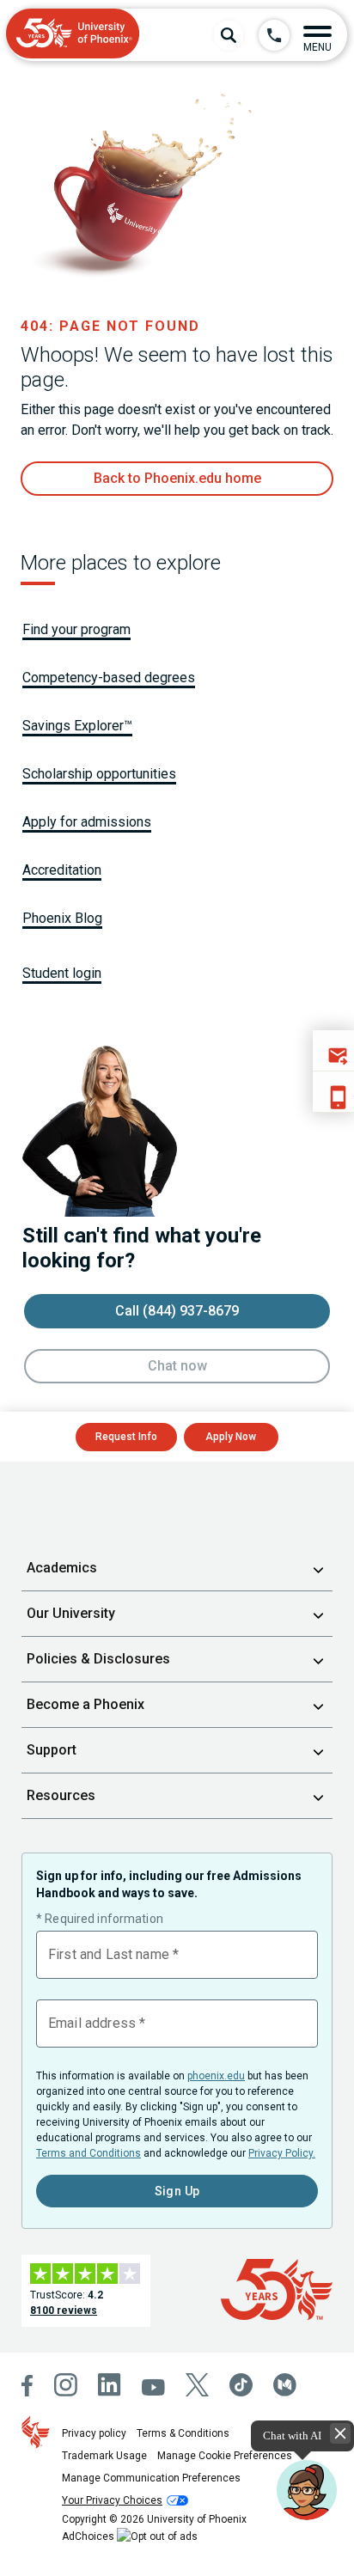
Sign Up (177, 2191)
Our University (71, 1613)
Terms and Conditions (88, 2153)
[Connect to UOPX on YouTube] (153, 2387)
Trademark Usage (104, 2456)
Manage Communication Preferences (151, 2478)
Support (52, 1750)
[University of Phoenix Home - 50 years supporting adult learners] (73, 35)
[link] (177, 479)
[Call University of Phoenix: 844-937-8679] (274, 35)
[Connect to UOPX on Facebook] (27, 2386)
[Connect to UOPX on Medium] (285, 2385)
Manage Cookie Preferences (225, 2456)
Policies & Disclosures (98, 1659)
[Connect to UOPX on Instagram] (66, 2385)
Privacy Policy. (282, 2153)
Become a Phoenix (85, 1704)
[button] (317, 35)
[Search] (229, 35)
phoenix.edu (216, 2076)
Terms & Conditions (183, 2433)
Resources (61, 1795)
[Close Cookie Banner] (228, 2513)
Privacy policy (94, 2433)
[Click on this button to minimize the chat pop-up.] (340, 2433)
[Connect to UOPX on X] (197, 2385)
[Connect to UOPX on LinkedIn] (110, 2385)
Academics (62, 1568)
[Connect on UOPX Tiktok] (241, 2385)
